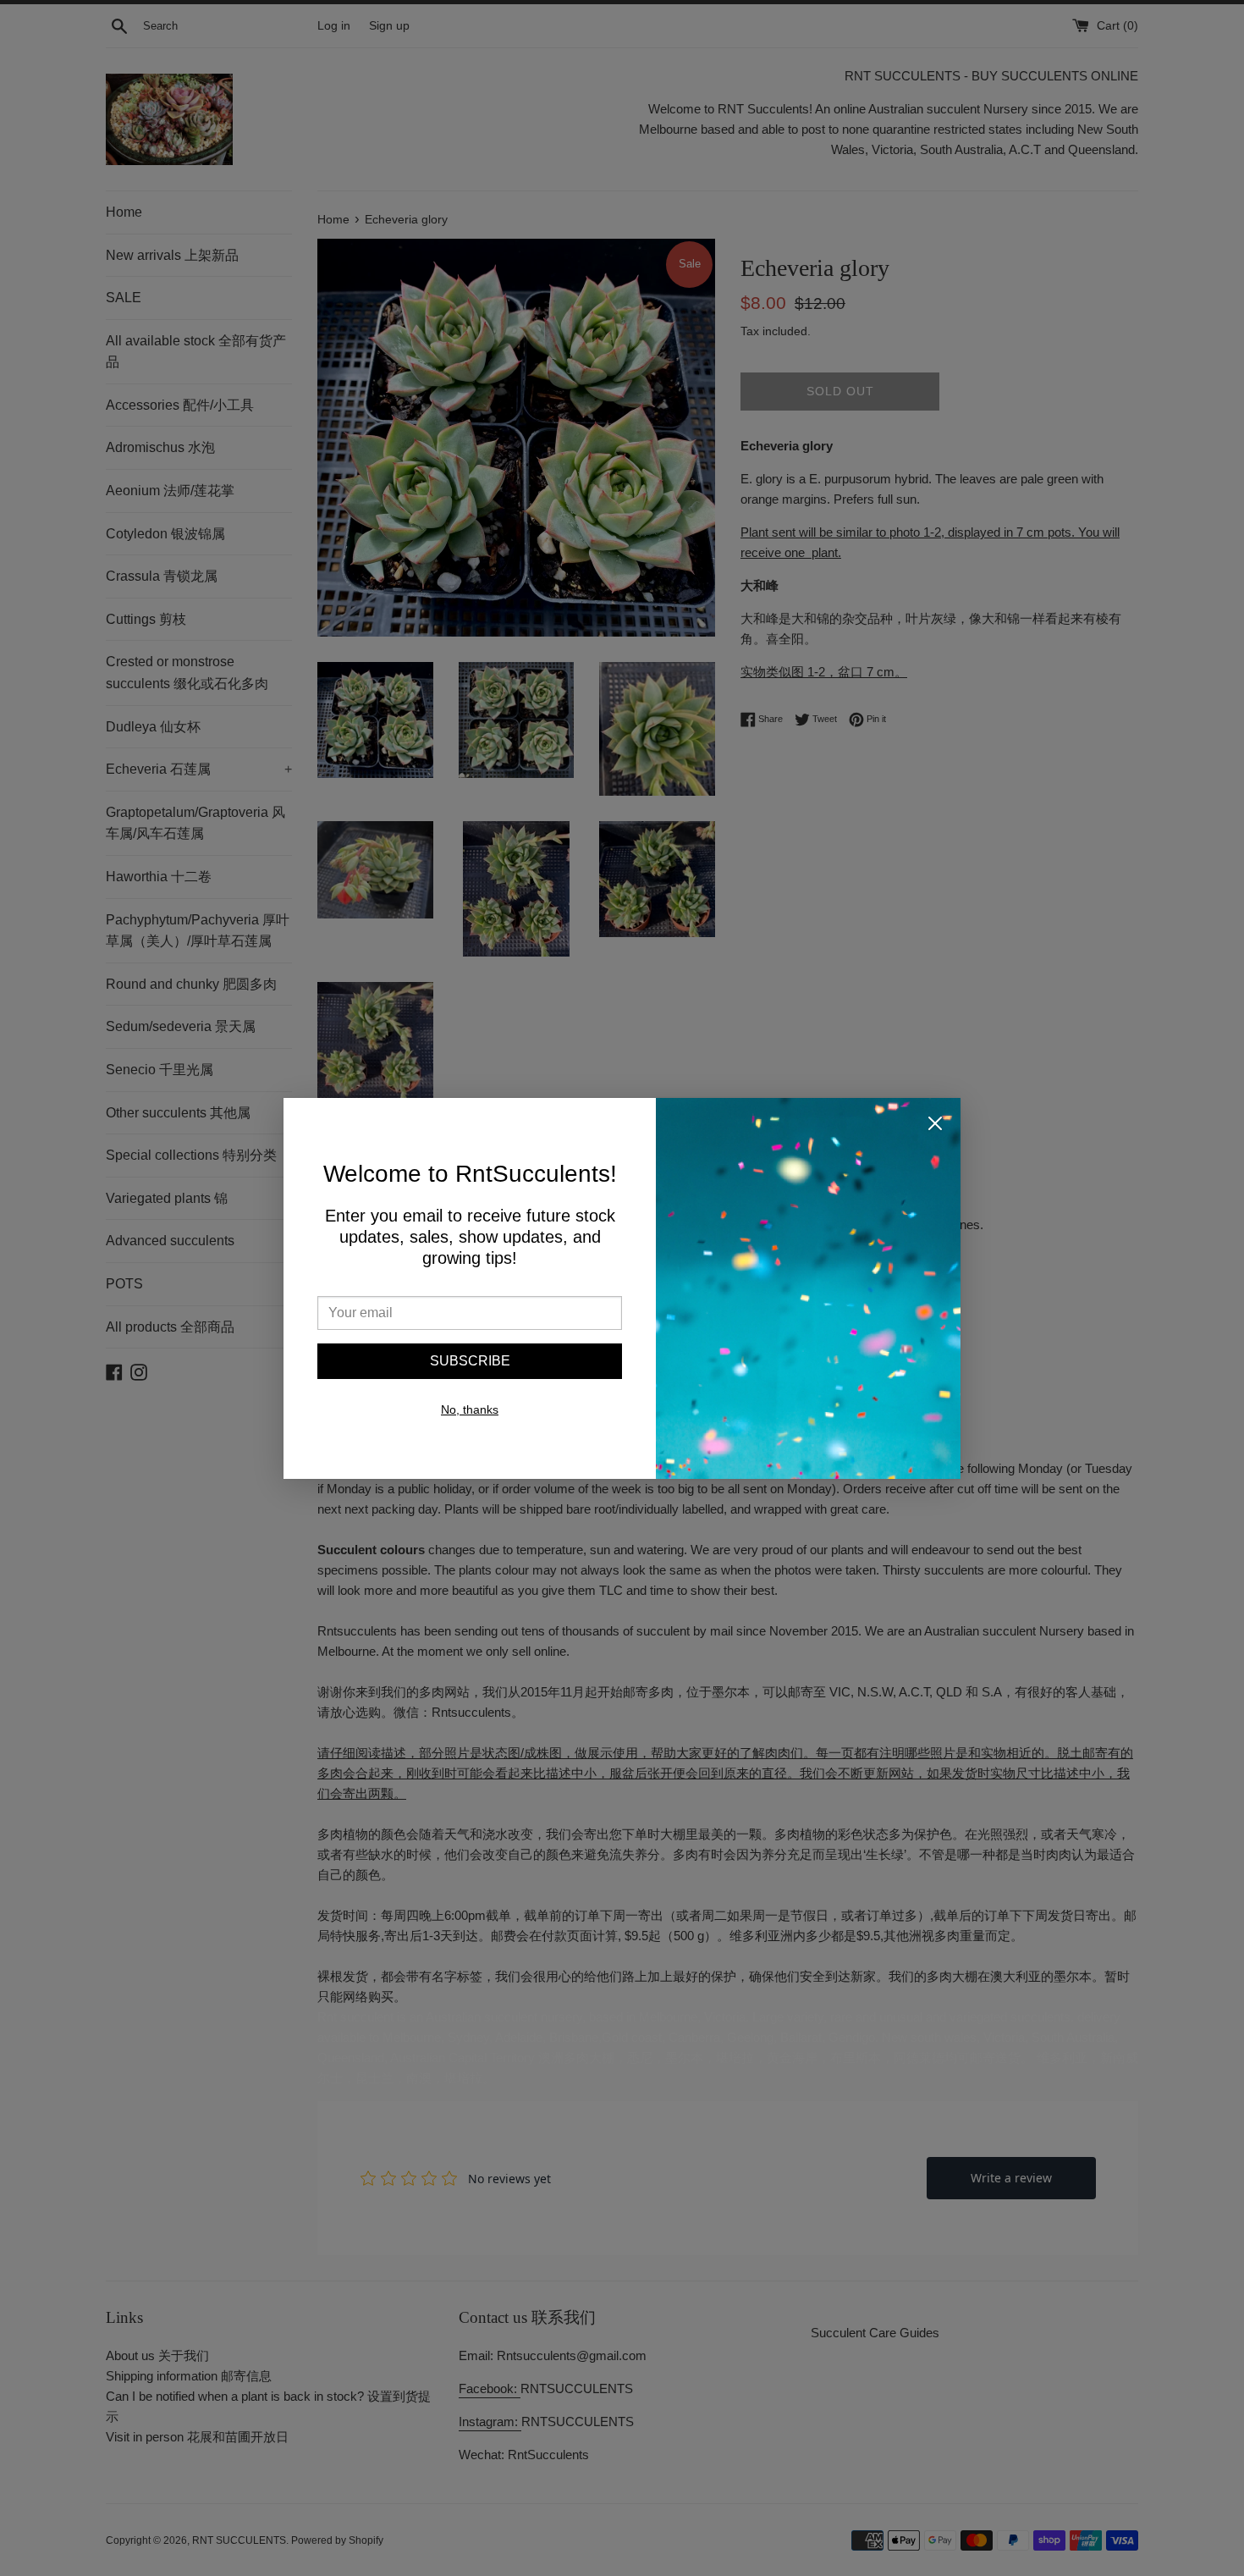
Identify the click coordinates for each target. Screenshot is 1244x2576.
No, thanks (470, 1409)
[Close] (935, 1126)
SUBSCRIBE (470, 1361)
